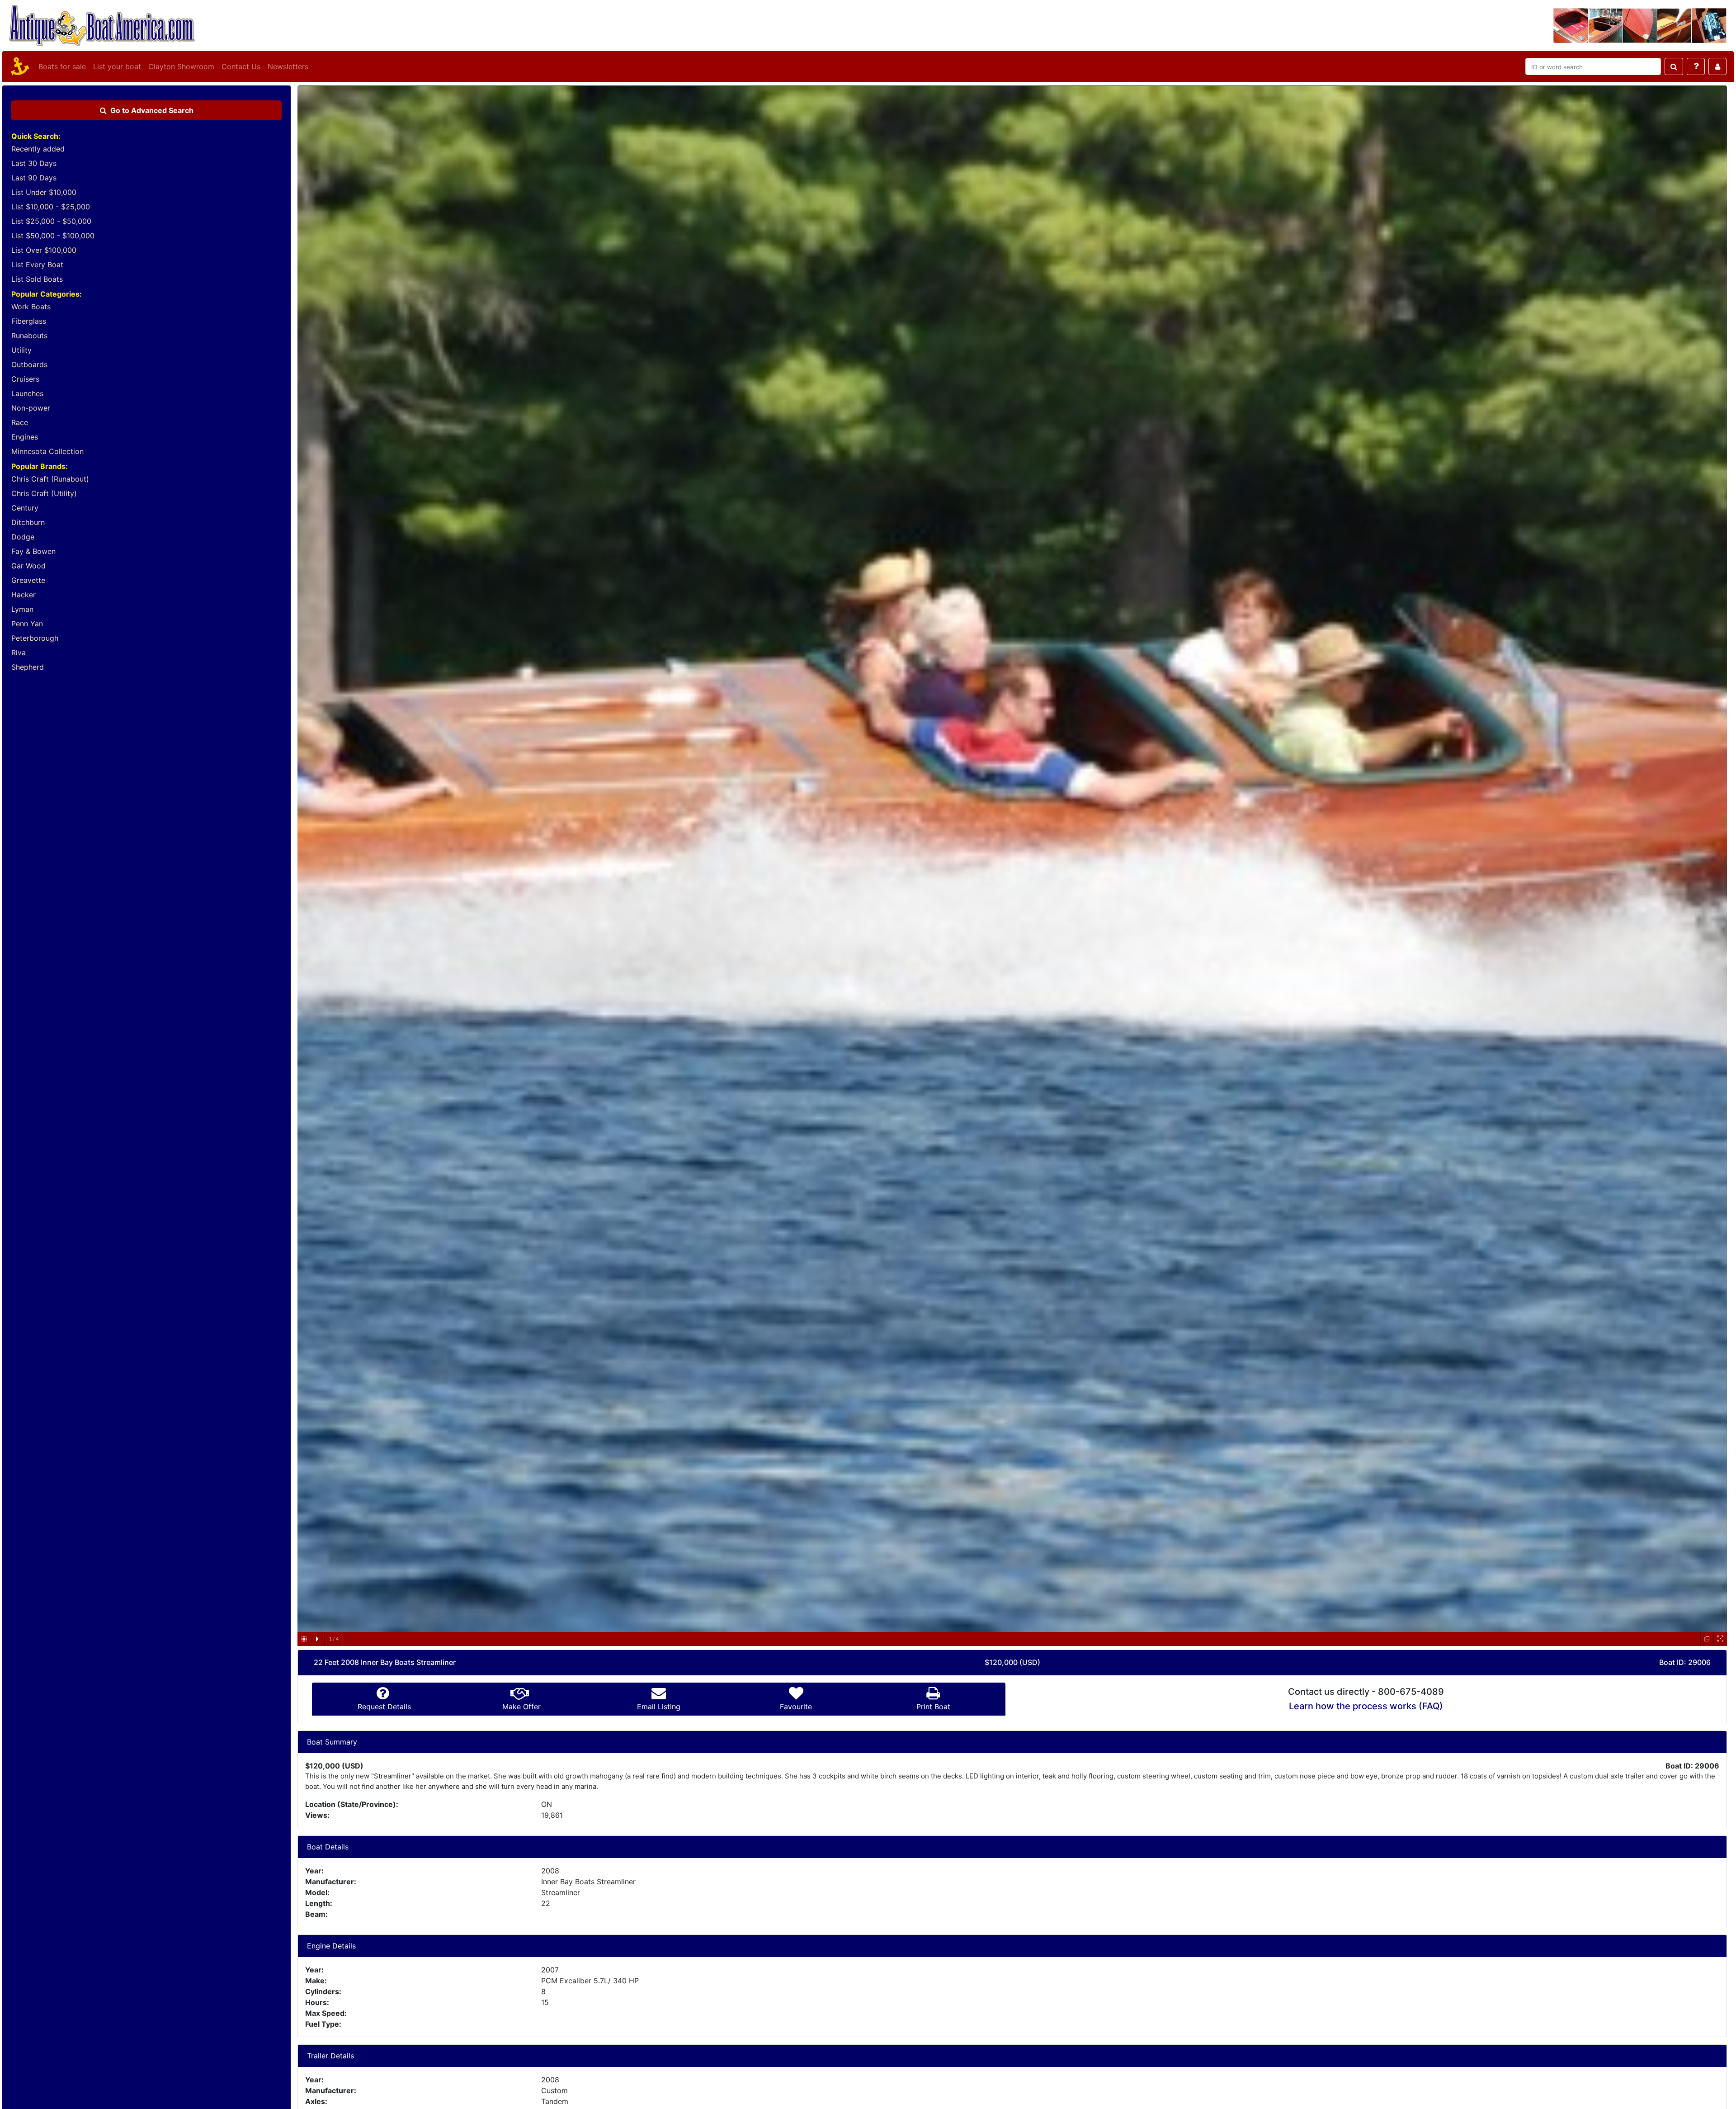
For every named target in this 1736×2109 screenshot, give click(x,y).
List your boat (117, 66)
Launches (27, 393)
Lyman (22, 609)
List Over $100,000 (44, 250)
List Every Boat (37, 265)
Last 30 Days (34, 163)
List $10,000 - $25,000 (51, 207)
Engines (25, 437)
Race (20, 422)
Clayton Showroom (181, 66)
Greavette (28, 580)
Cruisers (25, 379)
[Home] (19, 66)
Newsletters (288, 66)
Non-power (31, 408)
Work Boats (31, 307)
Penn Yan (27, 624)
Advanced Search (152, 110)
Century (25, 508)
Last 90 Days (34, 178)
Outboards (29, 364)
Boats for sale (62, 66)
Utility (21, 350)
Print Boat (933, 1707)
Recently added (38, 149)
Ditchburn (28, 522)
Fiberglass (29, 321)
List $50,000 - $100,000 (53, 236)
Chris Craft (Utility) (44, 493)
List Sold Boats (37, 279)
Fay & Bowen (33, 551)
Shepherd (28, 667)
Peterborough (35, 638)
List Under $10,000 (44, 192)
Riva (19, 653)
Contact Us (241, 66)
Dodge (23, 537)
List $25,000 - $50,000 (51, 221)
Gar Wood (28, 566)
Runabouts (29, 336)
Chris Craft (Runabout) (50, 479)
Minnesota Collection (47, 451)
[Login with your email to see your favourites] (1717, 66)
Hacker (24, 595)
